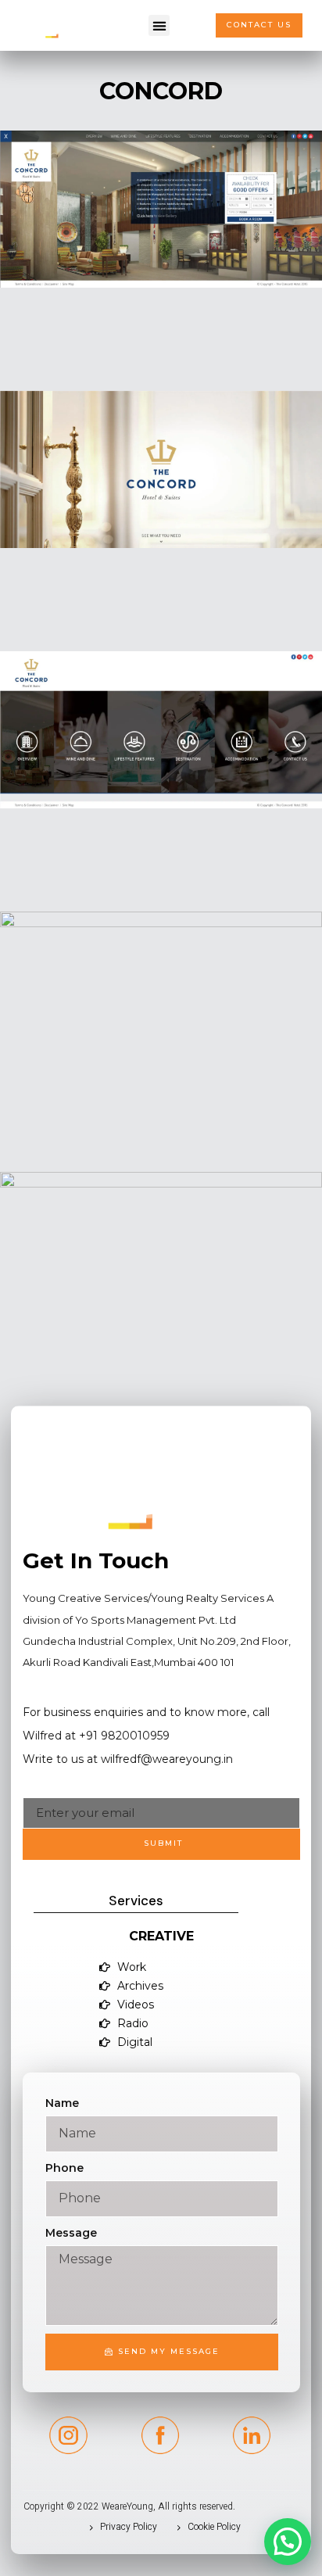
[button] (159, 25)
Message (71, 2233)
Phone (64, 2168)
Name (62, 2103)
